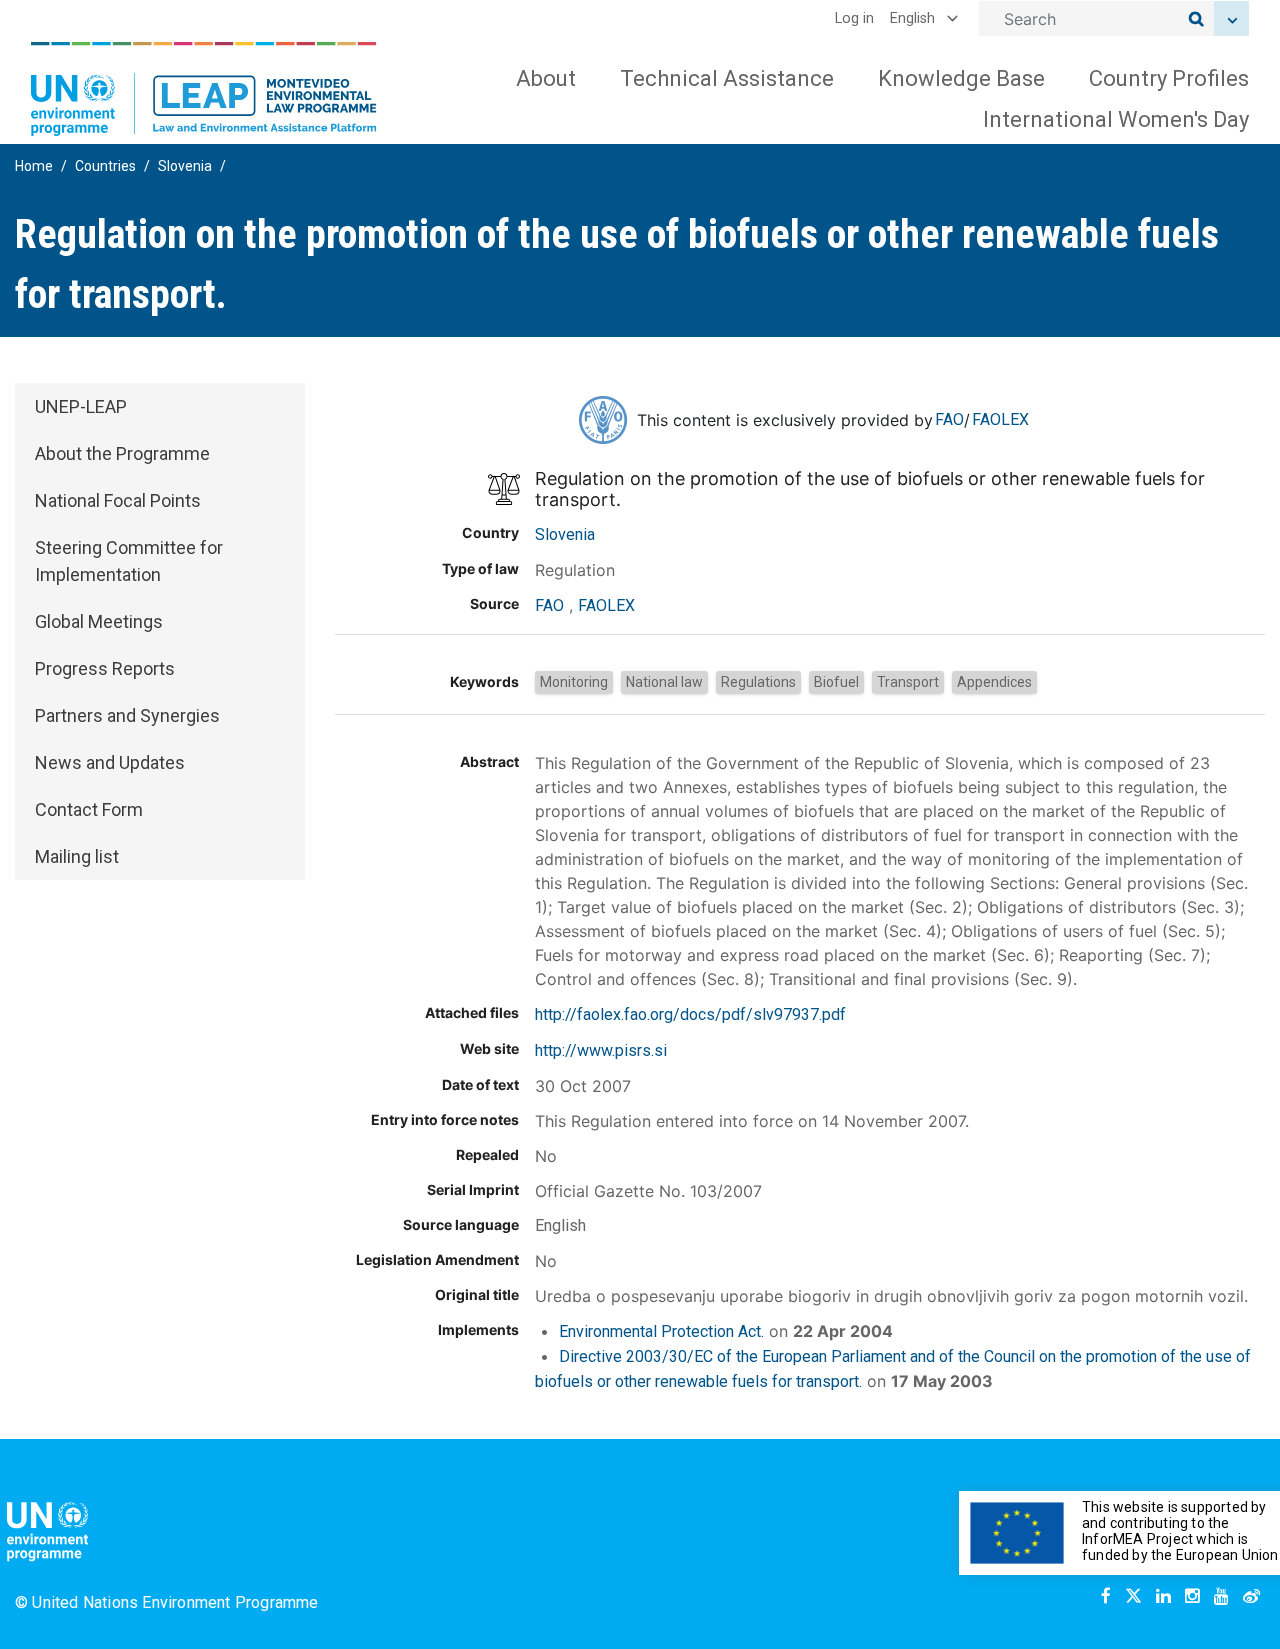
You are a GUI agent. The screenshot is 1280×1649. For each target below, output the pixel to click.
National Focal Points (118, 500)
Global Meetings (99, 621)
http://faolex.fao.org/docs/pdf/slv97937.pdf (690, 1014)
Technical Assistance (727, 78)
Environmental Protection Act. (661, 1331)
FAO (949, 419)
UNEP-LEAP (81, 406)
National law (664, 682)
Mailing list (77, 856)
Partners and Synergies (127, 715)
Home (34, 166)
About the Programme (122, 453)
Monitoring (574, 682)
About (546, 78)
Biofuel (836, 682)
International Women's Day (1116, 119)
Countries (105, 166)
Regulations (758, 682)
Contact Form (89, 809)
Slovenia (185, 166)
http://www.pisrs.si (601, 1050)
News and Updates (110, 762)
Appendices (994, 682)
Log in (854, 18)
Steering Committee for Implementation (129, 561)
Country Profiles (1169, 78)
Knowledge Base (961, 78)
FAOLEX (1000, 419)
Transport (908, 682)
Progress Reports (105, 668)
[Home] (204, 89)
